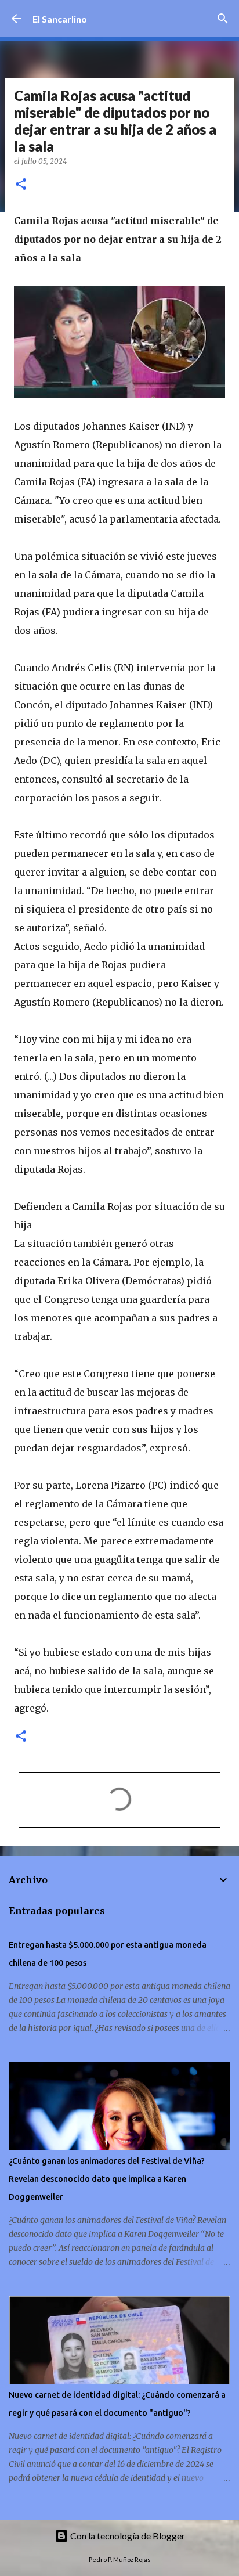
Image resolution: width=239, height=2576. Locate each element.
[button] (21, 185)
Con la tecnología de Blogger (127, 2536)
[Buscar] (223, 19)
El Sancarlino (60, 19)
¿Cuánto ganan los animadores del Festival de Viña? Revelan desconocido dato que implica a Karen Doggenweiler (107, 2179)
